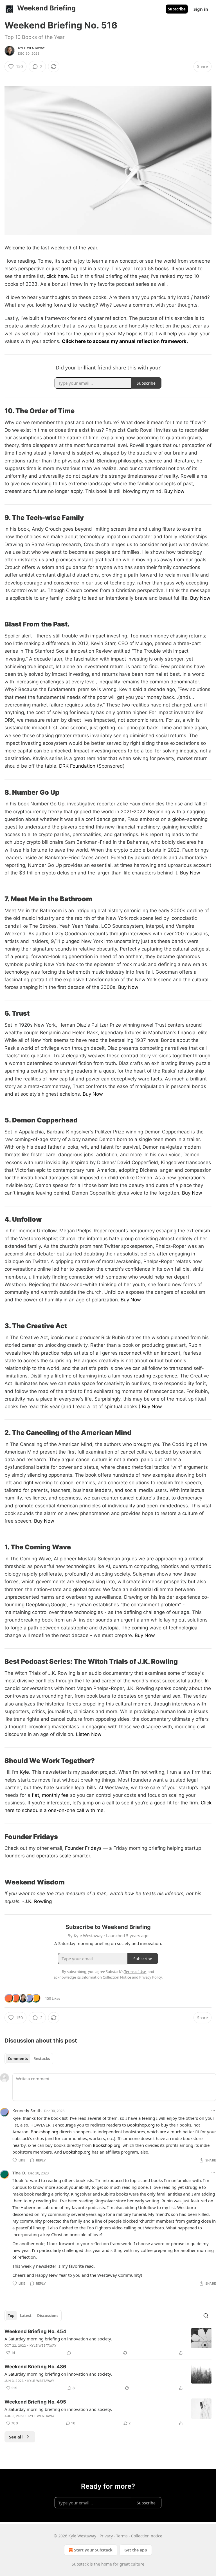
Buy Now (174, 491)
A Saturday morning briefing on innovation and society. (58, 2339)
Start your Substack (93, 2550)
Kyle (24, 1772)
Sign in (201, 9)
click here (57, 276)
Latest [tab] (26, 2316)
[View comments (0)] (69, 2353)
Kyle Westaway (32, 48)
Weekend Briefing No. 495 (35, 2402)
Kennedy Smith (27, 2110)
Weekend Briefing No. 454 (35, 2331)
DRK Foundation (77, 766)
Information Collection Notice (106, 1977)
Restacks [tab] (42, 2059)
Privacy (106, 2536)
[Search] (206, 2316)
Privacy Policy (150, 1977)
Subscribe (177, 9)
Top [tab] (11, 2316)
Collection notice (147, 2536)
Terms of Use (135, 1972)
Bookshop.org (141, 2125)
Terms (122, 2536)
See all (16, 2437)
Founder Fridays (83, 1848)
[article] (108, 2342)
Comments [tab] (18, 2059)
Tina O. (19, 2173)
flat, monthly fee (49, 1795)
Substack (80, 2564)
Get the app (136, 2550)
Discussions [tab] (48, 2316)
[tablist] (29, 2059)
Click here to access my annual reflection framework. (125, 341)
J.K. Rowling (38, 1901)
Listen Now (89, 1734)
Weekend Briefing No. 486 (35, 2367)
